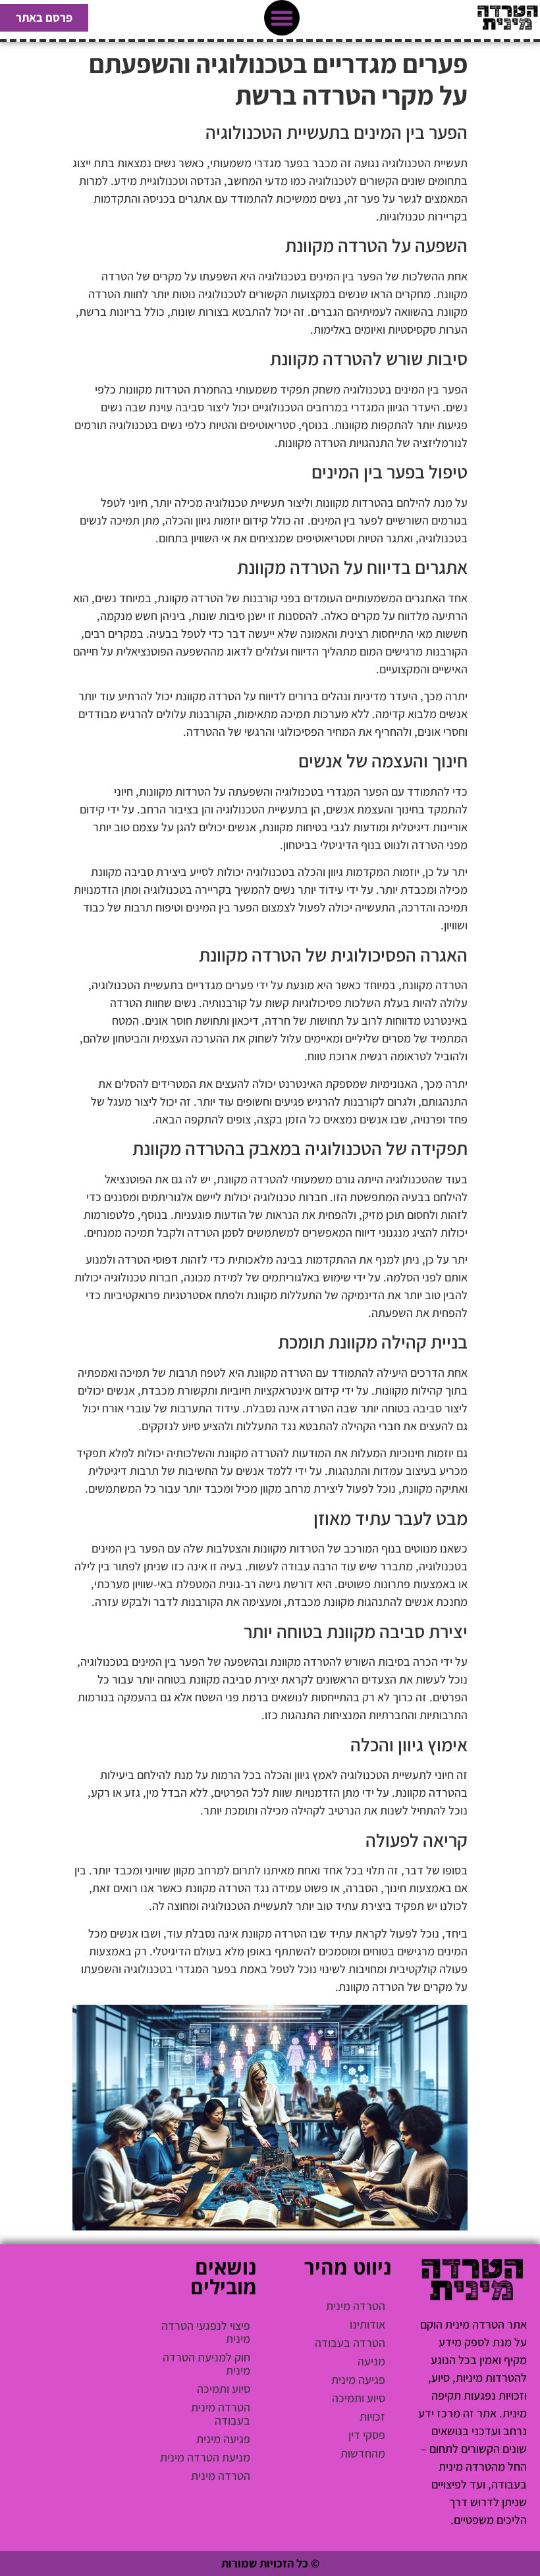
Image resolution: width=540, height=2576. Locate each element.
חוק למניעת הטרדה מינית (206, 2364)
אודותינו (367, 2324)
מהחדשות (363, 2453)
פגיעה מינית (358, 2380)
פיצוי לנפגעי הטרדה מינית (206, 2332)
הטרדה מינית (356, 2306)
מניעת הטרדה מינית (205, 2457)
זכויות (372, 2416)
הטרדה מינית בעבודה (221, 2414)
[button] (282, 18)
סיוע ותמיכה (359, 2398)
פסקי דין (367, 2435)
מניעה (371, 2361)
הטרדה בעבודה (350, 2343)
